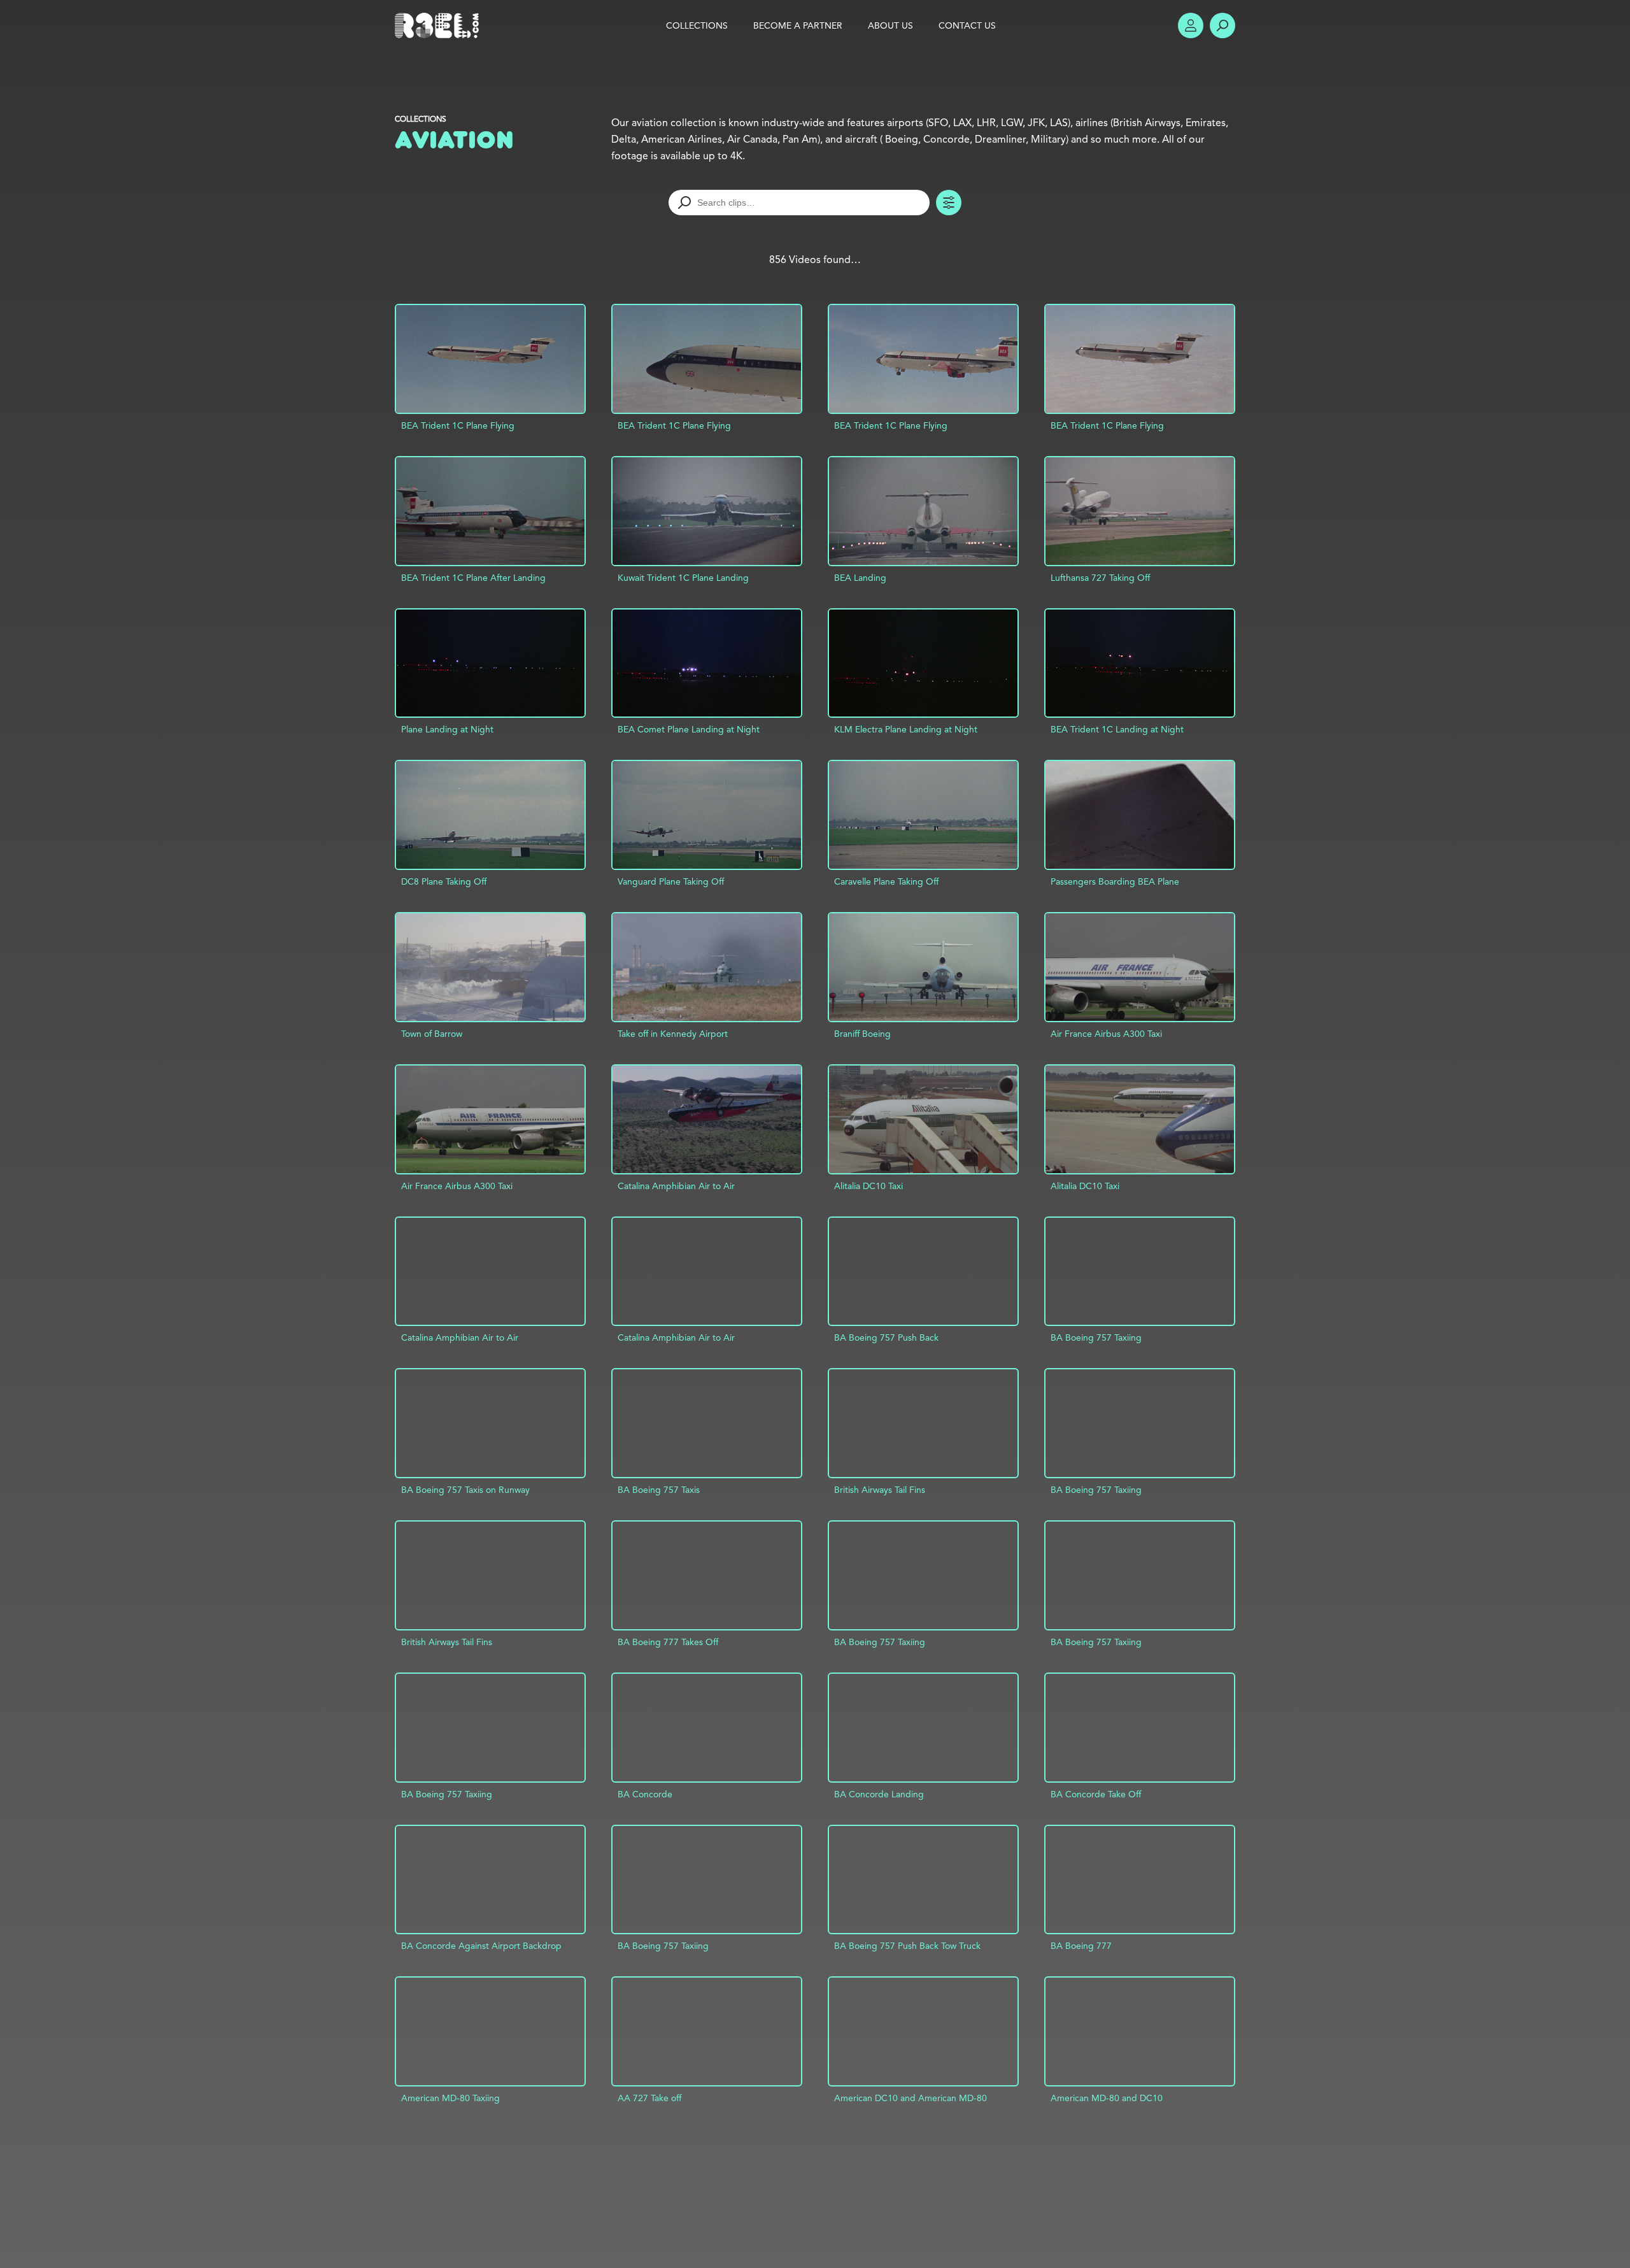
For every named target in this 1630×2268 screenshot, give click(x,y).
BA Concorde (645, 1794)
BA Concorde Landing (879, 1794)
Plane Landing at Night (447, 729)
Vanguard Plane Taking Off (671, 881)
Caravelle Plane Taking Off (886, 881)
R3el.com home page (439, 25)
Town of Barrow (432, 1034)
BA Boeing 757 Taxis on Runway (465, 1490)
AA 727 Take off (649, 2098)
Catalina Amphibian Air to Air (676, 1186)
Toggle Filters (949, 203)
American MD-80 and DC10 (1107, 2098)
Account (1191, 25)
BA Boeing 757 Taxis (659, 1490)
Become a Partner (798, 25)
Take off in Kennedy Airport (673, 1034)
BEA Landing (860, 578)
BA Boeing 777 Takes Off (668, 1642)
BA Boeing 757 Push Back (886, 1337)
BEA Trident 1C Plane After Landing (473, 578)
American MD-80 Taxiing (450, 2098)
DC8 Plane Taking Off (444, 881)
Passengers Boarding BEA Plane (1115, 881)
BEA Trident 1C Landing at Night (1117, 729)
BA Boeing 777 (1081, 1946)
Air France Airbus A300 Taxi (1106, 1034)
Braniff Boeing (862, 1034)
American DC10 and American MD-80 (911, 2098)
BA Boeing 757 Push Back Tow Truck (907, 1946)
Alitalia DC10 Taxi (868, 1186)
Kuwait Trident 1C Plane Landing (683, 578)
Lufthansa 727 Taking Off (1100, 578)
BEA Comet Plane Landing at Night (689, 729)
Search (1222, 25)
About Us (890, 25)
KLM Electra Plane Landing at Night (906, 729)
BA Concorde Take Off (1096, 1794)
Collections (421, 119)
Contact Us (967, 25)
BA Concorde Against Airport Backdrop (481, 1946)
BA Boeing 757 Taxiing (1096, 1337)
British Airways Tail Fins (880, 1490)
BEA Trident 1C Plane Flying (458, 425)
